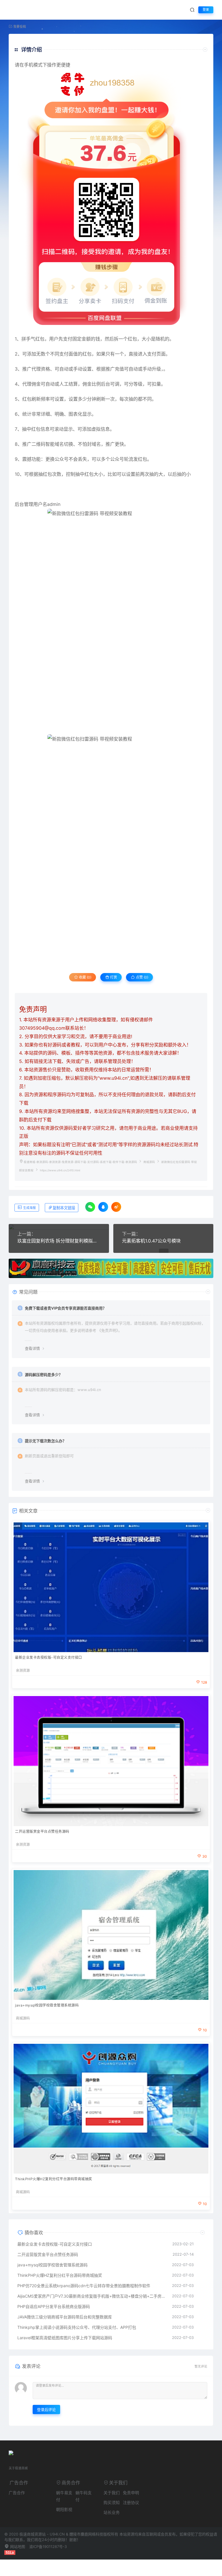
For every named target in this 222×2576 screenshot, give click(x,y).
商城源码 (149, 1162)
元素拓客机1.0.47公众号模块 (151, 1241)
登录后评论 (46, 2409)
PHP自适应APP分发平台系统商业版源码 (54, 2306)
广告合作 (17, 2493)
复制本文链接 (64, 1208)
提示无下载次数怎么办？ (46, 1441)
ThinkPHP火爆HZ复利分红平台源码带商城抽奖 (54, 2179)
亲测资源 (23, 1671)
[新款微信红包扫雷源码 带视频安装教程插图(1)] (111, 846)
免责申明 (131, 2493)
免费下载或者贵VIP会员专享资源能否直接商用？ (66, 1308)
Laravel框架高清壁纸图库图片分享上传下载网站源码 (65, 2338)
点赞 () (142, 977)
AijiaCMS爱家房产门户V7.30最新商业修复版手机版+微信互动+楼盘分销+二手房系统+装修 (92, 2296)
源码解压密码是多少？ (44, 1375)
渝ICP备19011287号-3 (48, 2547)
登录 (206, 10)
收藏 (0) (85, 977)
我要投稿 (19, 27)
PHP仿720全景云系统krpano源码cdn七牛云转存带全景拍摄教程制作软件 (84, 2286)
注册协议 (131, 2502)
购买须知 (112, 2502)
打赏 (113, 977)
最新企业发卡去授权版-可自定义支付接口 (49, 1657)
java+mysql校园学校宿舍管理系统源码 (47, 2005)
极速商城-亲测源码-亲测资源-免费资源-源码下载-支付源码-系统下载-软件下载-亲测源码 (80, 1162)
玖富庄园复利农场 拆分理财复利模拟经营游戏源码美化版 (59, 1241)
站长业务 (112, 2512)
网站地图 (17, 2547)
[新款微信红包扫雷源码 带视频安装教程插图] (111, 622)
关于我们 (112, 2493)
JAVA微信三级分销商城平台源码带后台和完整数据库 (65, 2317)
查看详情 (32, 1348)
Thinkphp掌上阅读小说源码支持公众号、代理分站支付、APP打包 (77, 2327)
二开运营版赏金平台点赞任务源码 (42, 1831)
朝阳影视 (64, 2509)
